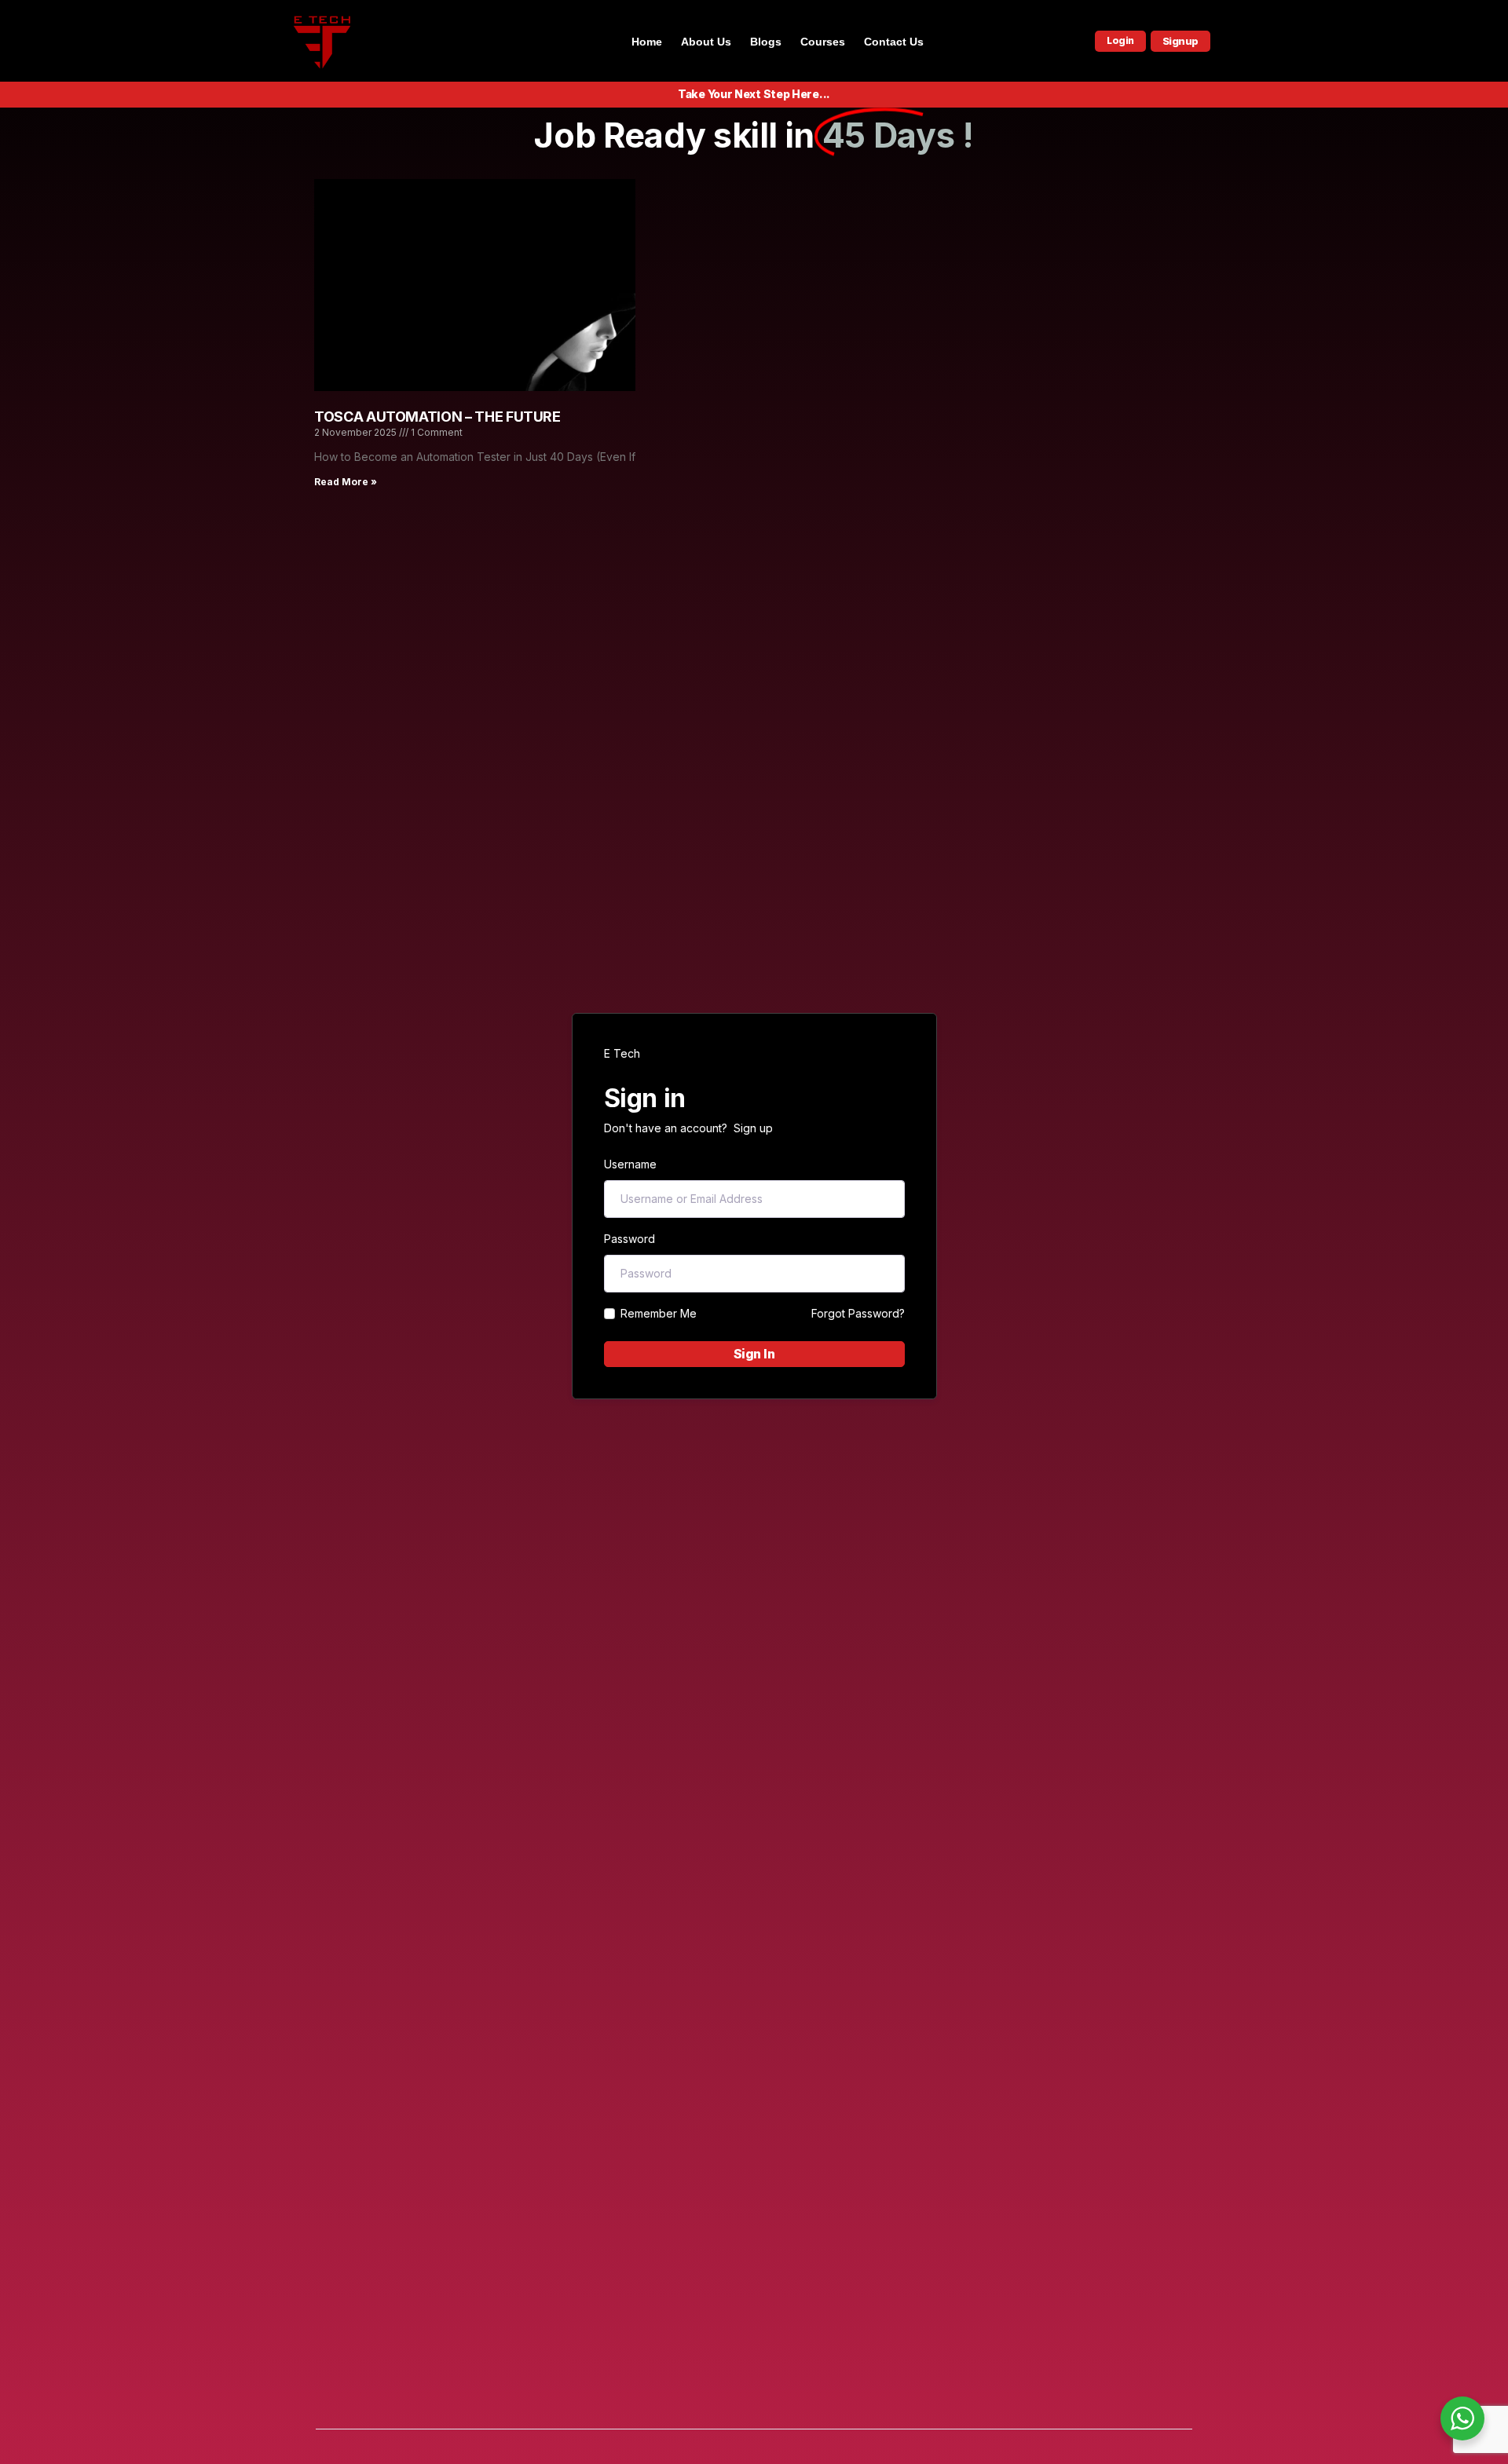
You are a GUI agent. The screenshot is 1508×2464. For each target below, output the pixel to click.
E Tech (622, 1053)
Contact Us (894, 42)
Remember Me (659, 1313)
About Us (706, 42)
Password (630, 1239)
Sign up (753, 1128)
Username (630, 1164)
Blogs (766, 42)
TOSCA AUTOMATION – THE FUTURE (437, 417)
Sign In (754, 1354)
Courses (823, 42)
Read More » (346, 482)
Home (647, 42)
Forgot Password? (858, 1313)
